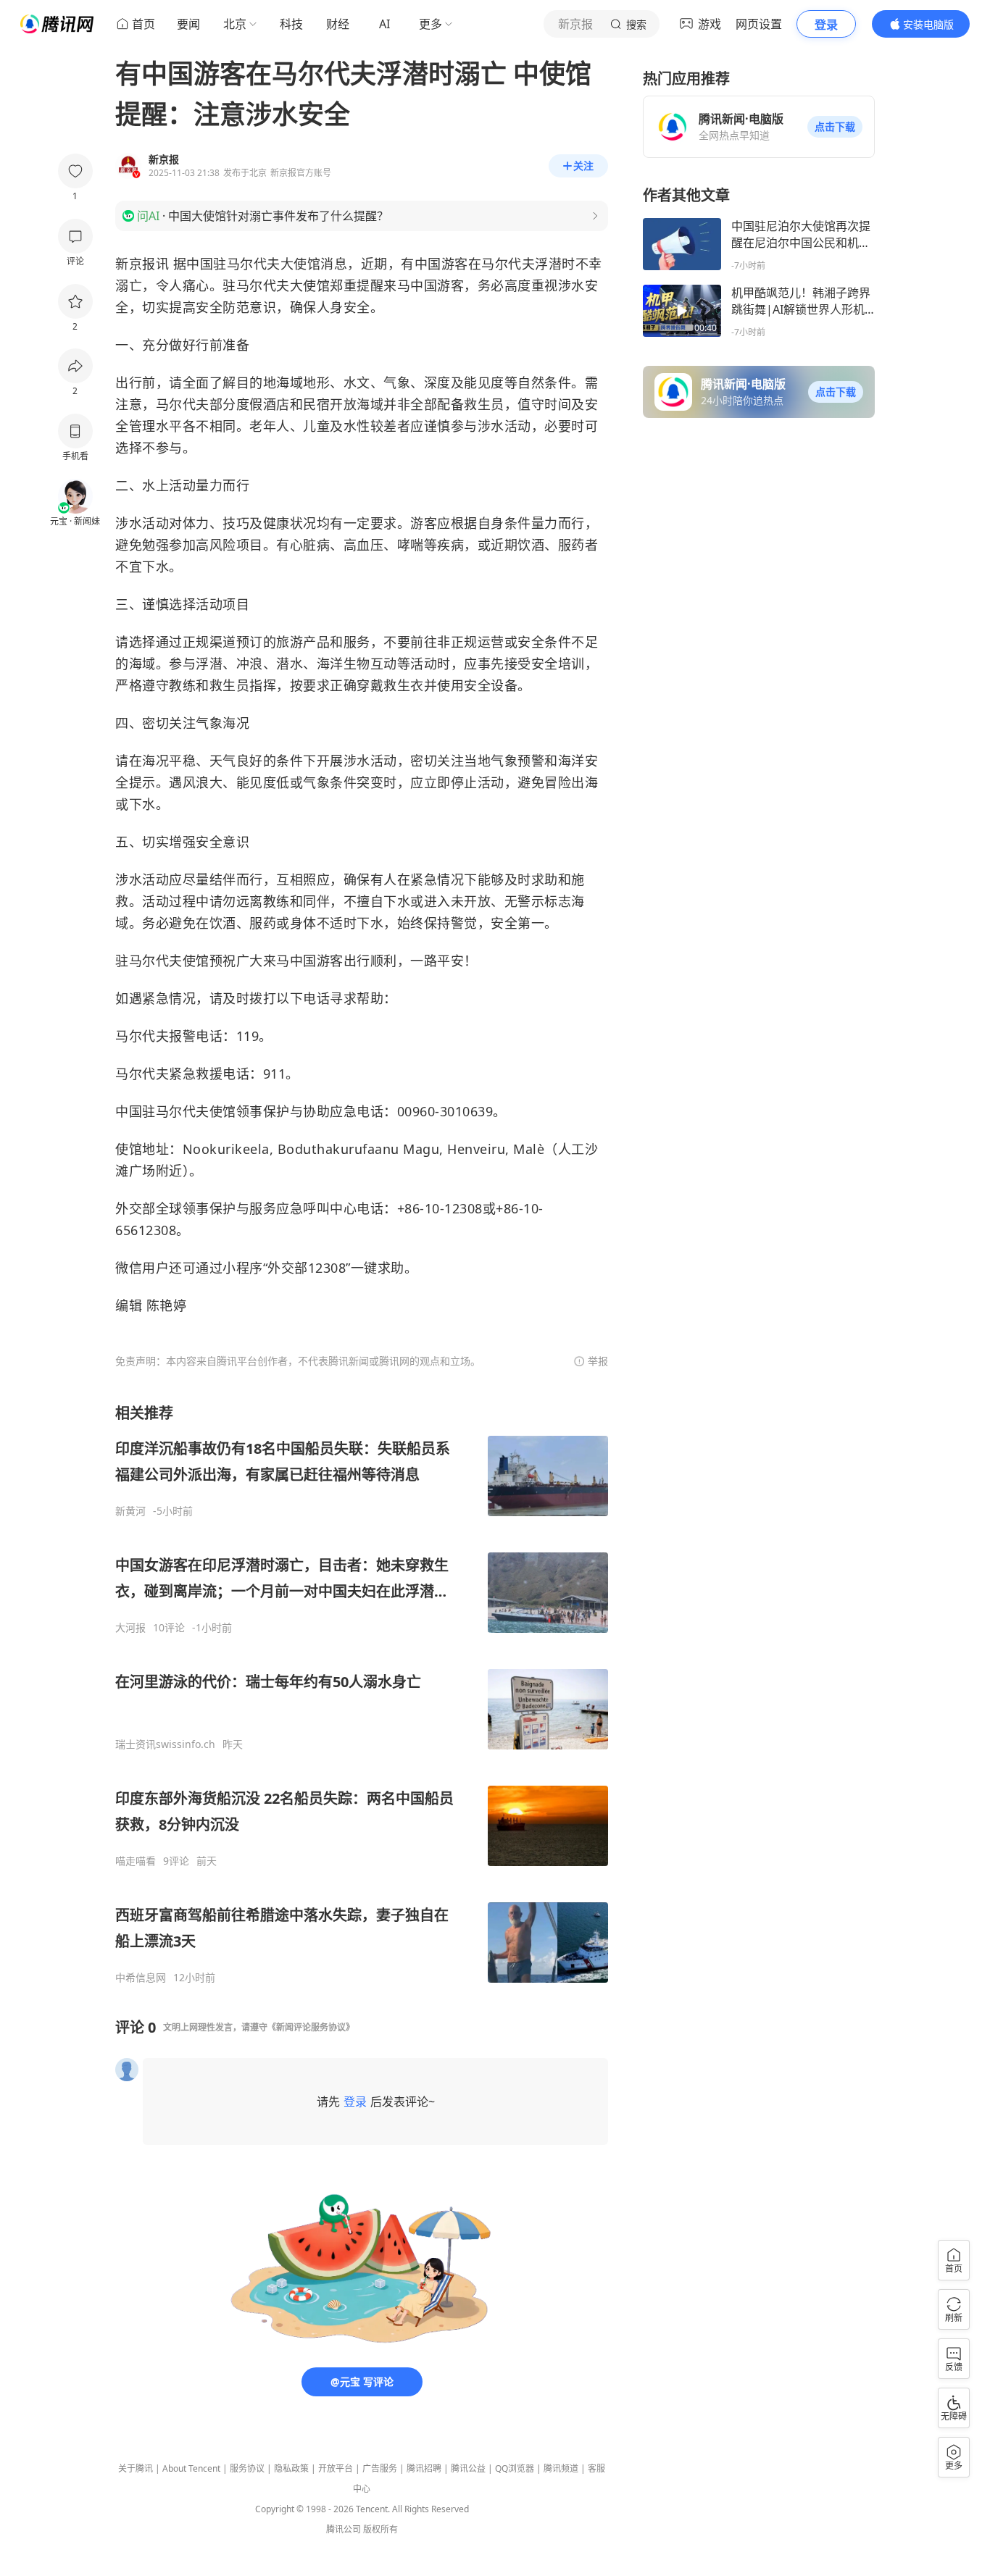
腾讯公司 (344, 2529)
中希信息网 (141, 1978)
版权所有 (380, 2529)
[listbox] (362, 1694)
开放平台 (336, 2468)
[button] (835, 127)
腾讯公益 (468, 2468)
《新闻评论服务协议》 (311, 2027)
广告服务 (380, 2468)
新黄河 (130, 1511)
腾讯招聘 (424, 2468)
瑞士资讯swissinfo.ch (165, 1744)
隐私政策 (291, 2468)
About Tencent (191, 2468)
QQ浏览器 (515, 2468)
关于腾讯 (136, 2468)
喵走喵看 (136, 1861)
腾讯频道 (561, 2468)
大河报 (130, 1628)
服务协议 (247, 2468)
